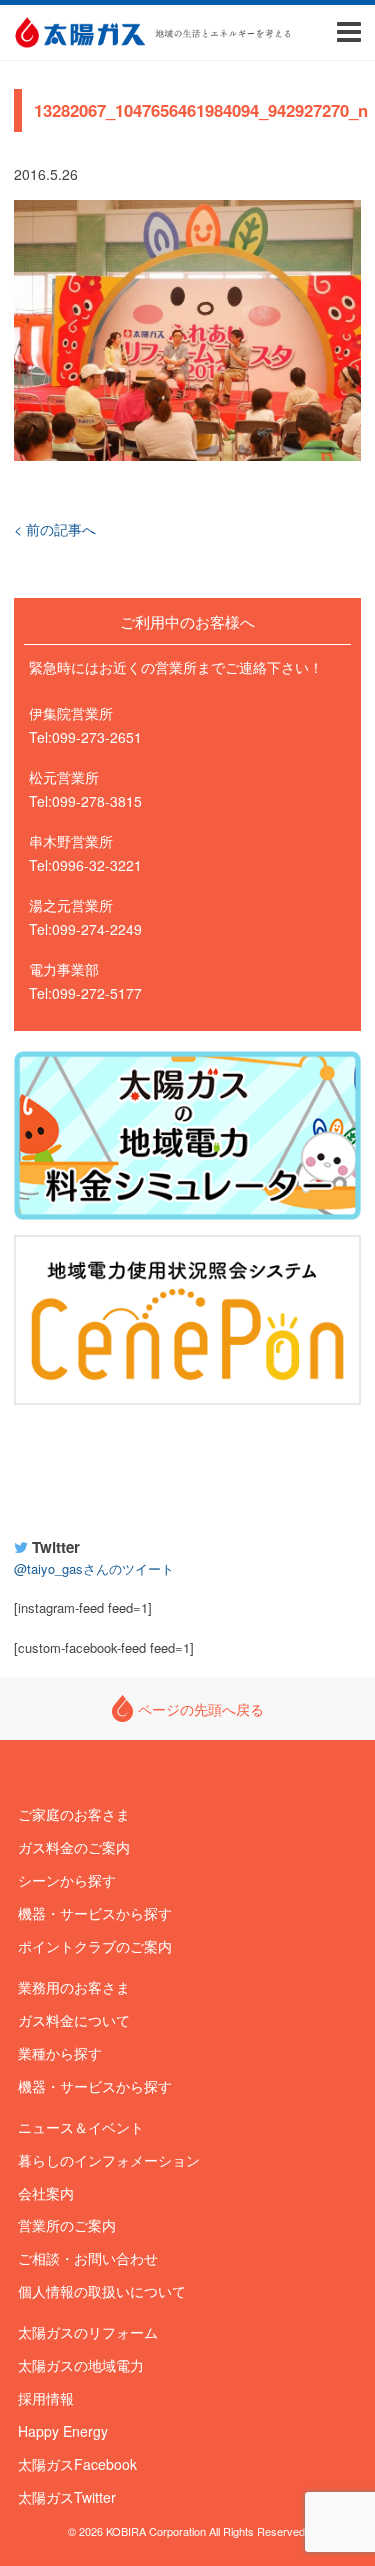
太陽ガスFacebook (77, 2464)
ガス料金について (74, 2020)
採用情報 (46, 2398)
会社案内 (46, 2193)
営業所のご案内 (67, 2225)
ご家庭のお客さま (74, 1814)
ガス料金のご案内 (74, 1847)
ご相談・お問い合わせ (88, 2258)
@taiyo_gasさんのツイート (94, 1568)
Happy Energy (188, 1468)
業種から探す (60, 2053)
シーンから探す (67, 1880)
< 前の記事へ (55, 529)
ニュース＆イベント (81, 2127)
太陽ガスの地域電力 (81, 2365)
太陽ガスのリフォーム (88, 2332)
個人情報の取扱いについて (102, 2291)
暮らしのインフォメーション (109, 2160)
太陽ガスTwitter (67, 2497)
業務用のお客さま (74, 1987)
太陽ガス (79, 32)
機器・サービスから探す (95, 1913)
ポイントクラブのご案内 (95, 1946)
